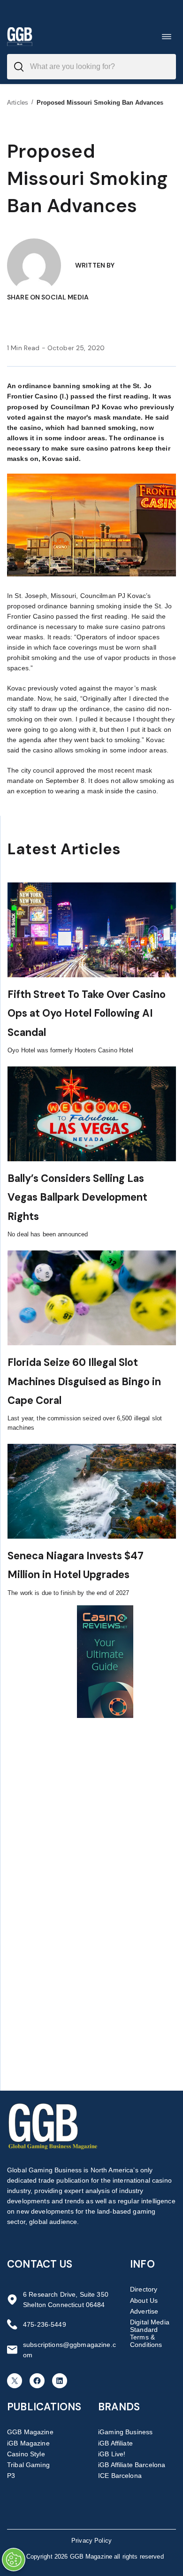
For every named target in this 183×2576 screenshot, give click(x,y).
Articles (18, 103)
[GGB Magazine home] (20, 36)
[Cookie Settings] (14, 2560)
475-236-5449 (45, 2324)
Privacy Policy (91, 2541)
